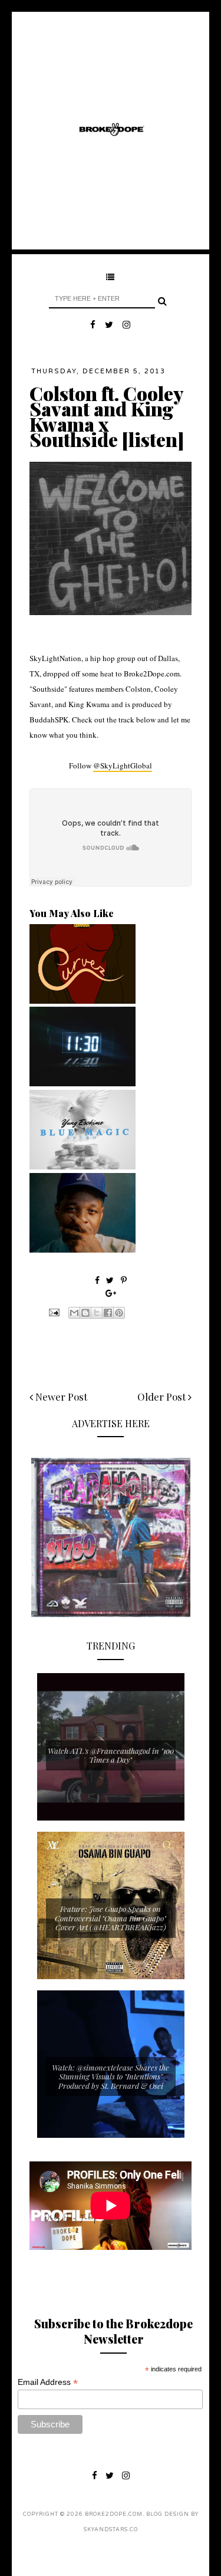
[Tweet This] (111, 1280)
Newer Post (60, 1397)
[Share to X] (97, 1313)
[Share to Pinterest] (119, 1313)
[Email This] (74, 1313)
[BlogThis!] (85, 1313)
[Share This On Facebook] (97, 1280)
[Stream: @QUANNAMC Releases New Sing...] (83, 1001)
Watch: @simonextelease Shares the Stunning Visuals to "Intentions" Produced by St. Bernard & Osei (111, 2076)
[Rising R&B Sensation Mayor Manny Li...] (83, 1083)
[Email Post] (53, 1312)
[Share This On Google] (111, 1293)
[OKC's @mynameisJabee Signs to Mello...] (83, 1250)
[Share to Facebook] (108, 1313)
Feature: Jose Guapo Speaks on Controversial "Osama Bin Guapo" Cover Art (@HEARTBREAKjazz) (111, 1918)
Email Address (48, 2382)
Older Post (163, 1397)
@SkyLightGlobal (123, 765)
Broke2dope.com (114, 2514)
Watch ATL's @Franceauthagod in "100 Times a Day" (111, 1755)
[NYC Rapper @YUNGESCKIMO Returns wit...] (83, 1167)
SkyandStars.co (111, 2530)
